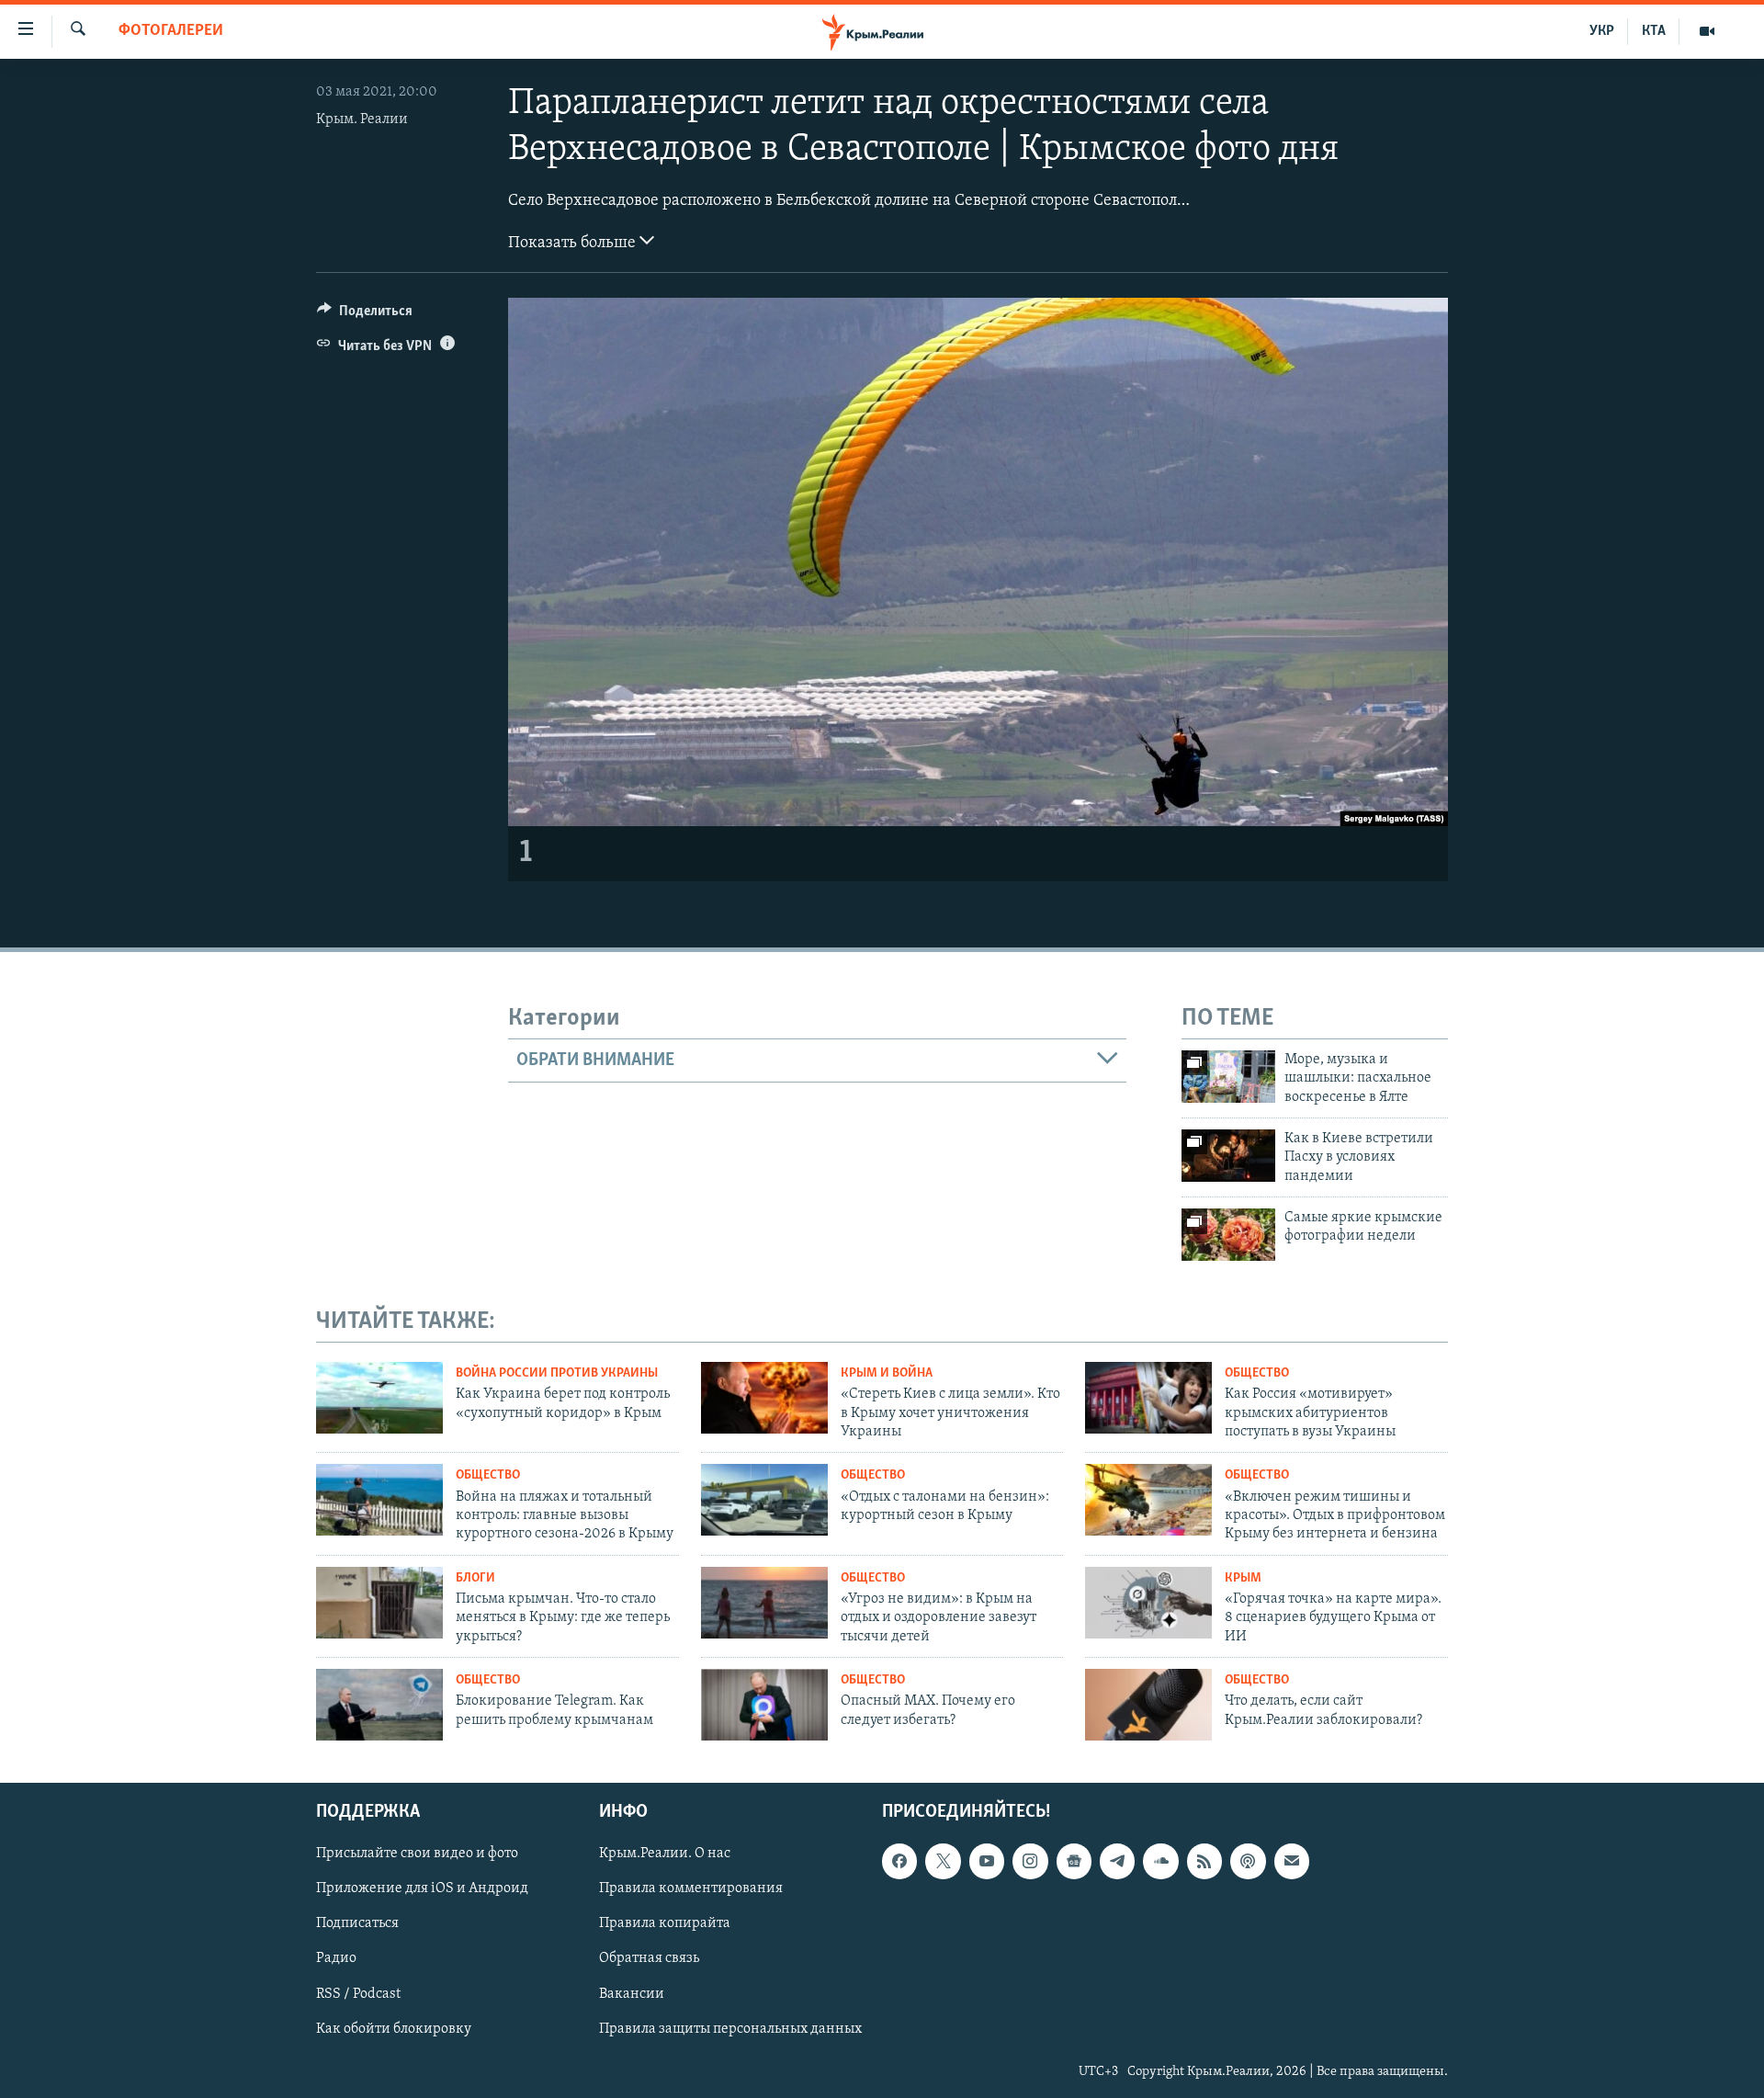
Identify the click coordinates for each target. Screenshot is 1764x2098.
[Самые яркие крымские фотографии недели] (1228, 1235)
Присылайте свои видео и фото (417, 1854)
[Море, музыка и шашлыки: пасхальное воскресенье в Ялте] (1228, 1077)
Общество (1257, 1373)
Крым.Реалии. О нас (665, 1854)
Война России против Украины (557, 1373)
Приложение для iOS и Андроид (422, 1888)
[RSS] (1204, 1861)
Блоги (475, 1578)
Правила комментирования (691, 1888)
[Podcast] (1248, 1861)
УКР (1602, 31)
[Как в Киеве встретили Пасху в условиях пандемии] (1228, 1156)
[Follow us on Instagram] (1030, 1861)
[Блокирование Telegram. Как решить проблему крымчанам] (379, 1705)
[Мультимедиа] (1707, 31)
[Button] (365, 315)
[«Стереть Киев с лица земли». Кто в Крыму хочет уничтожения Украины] (764, 1398)
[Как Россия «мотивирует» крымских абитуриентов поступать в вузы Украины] (1148, 1398)
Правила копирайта (665, 1923)
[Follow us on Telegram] (1117, 1861)
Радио (336, 1958)
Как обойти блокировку (394, 2028)
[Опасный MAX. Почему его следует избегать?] (764, 1705)
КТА (1654, 31)
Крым (1243, 1578)
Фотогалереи (171, 31)
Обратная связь (649, 1958)
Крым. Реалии (362, 119)
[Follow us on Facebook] (899, 1861)
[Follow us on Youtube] (987, 1861)
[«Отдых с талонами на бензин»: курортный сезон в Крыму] (764, 1500)
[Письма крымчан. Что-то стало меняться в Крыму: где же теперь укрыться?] (379, 1603)
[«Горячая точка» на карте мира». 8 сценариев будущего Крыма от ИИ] (1148, 1603)
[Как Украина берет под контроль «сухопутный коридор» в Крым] (379, 1398)
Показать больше (574, 244)
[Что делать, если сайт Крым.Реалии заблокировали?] (1148, 1705)
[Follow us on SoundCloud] (1160, 1861)
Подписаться (357, 1923)
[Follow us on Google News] (1074, 1861)
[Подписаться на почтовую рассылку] (1292, 1861)
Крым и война (887, 1373)
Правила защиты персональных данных (730, 2028)
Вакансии (632, 1993)
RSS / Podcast (358, 1993)
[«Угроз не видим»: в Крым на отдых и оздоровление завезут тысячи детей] (764, 1603)
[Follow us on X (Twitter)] (943, 1861)
